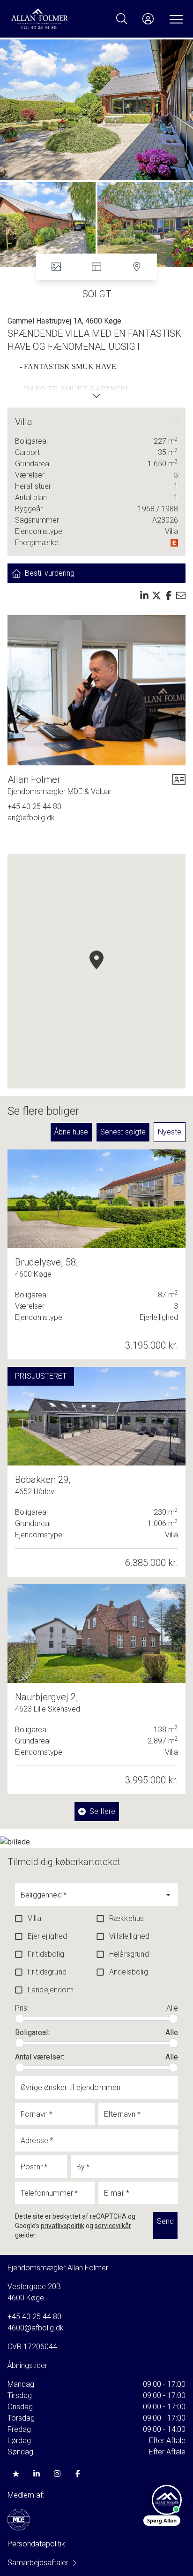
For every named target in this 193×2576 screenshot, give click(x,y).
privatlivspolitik (63, 2226)
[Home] (53, 19)
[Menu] (174, 19)
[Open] (168, 1895)
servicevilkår (113, 2226)
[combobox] (89, 1899)
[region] (96, 971)
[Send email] (181, 595)
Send (165, 2221)
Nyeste (170, 1132)
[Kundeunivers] (148, 19)
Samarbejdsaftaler (38, 2563)
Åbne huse (71, 1132)
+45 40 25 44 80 (34, 806)
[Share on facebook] (169, 595)
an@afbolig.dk (31, 818)
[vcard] (179, 785)
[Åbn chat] (167, 2500)
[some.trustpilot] (16, 2474)
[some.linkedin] (37, 2474)
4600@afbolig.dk (36, 2328)
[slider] (20, 2019)
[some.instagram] (57, 2474)
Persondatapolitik (36, 2544)
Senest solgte (123, 1132)
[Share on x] (156, 595)
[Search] (122, 19)
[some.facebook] (78, 2474)
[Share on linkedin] (144, 595)
